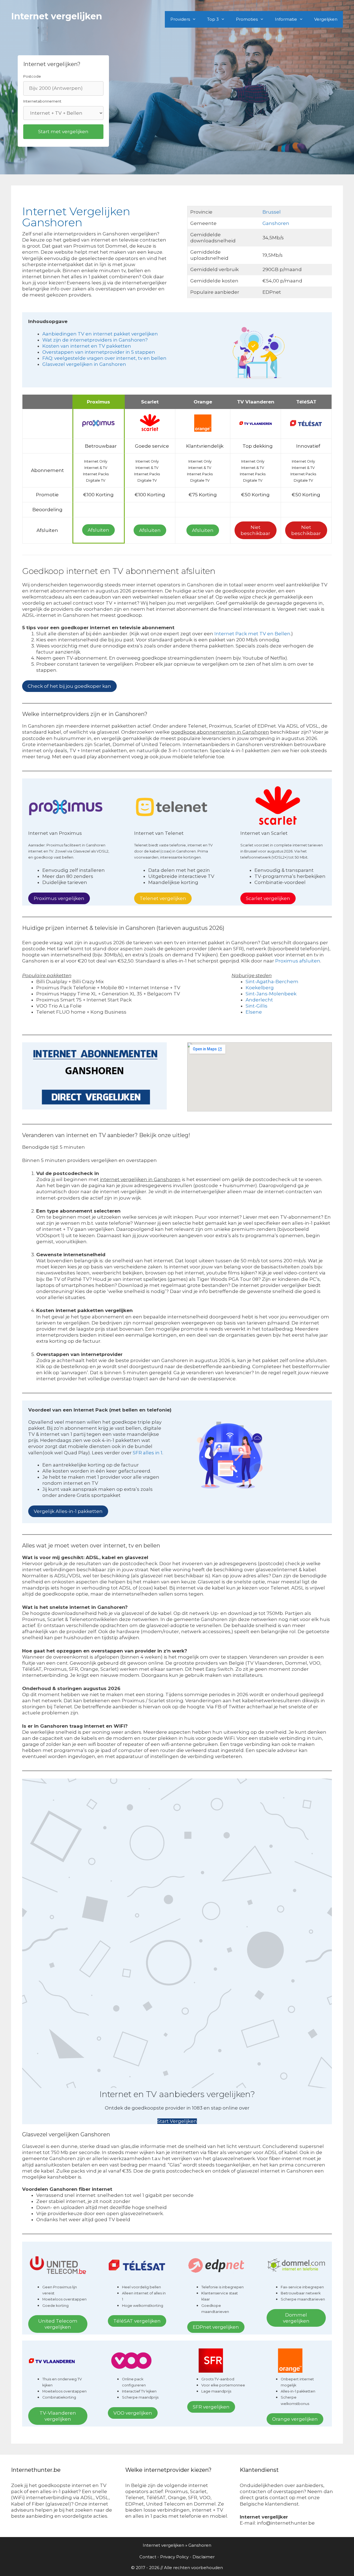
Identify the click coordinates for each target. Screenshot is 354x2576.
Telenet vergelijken (163, 898)
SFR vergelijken (211, 2407)
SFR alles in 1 (148, 1453)
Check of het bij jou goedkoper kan (69, 686)
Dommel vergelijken (296, 2318)
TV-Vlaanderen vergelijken (58, 2416)
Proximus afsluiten (298, 961)
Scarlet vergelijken (268, 898)
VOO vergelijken (133, 2413)
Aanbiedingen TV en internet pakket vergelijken (100, 334)
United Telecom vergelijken (58, 2324)
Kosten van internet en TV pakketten (87, 346)
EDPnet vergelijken (216, 2327)
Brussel (272, 212)
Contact (148, 2557)
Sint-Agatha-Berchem (272, 982)
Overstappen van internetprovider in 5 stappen (99, 352)
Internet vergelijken (57, 16)
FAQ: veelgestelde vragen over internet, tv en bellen (104, 358)
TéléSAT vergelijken (137, 2321)
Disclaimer (204, 2557)
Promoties (247, 19)
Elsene (254, 1012)
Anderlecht (259, 1000)
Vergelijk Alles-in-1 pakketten (68, 1511)
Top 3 (213, 19)
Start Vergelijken (177, 2121)
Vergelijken (326, 19)
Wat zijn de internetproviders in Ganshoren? (95, 340)
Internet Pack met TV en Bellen (252, 634)
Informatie (286, 19)
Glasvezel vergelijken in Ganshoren (84, 364)
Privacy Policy (174, 2557)
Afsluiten (98, 530)
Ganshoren (276, 223)
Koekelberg (260, 988)
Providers (180, 19)
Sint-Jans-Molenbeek (271, 994)
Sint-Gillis (257, 1006)
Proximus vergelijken (59, 898)
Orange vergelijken (295, 2419)
